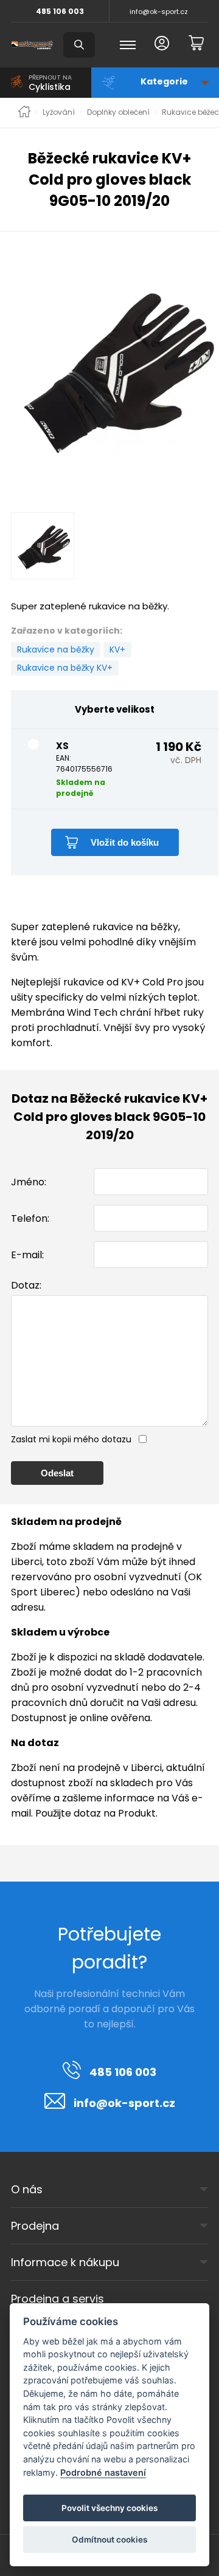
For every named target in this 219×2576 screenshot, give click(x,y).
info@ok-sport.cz (159, 12)
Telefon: (30, 1218)
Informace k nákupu (65, 2262)
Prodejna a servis (57, 2299)
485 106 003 (60, 11)
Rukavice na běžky (56, 649)
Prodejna (35, 2226)
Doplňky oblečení (118, 112)
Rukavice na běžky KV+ (65, 668)
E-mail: (27, 1255)
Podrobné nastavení (103, 2472)
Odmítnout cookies (109, 2540)
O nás (27, 2189)
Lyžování (59, 112)
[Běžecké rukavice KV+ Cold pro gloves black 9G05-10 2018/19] (115, 368)
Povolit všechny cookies (109, 2508)
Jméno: (29, 1182)
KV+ (117, 649)
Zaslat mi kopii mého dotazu (71, 1439)
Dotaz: (26, 1285)
